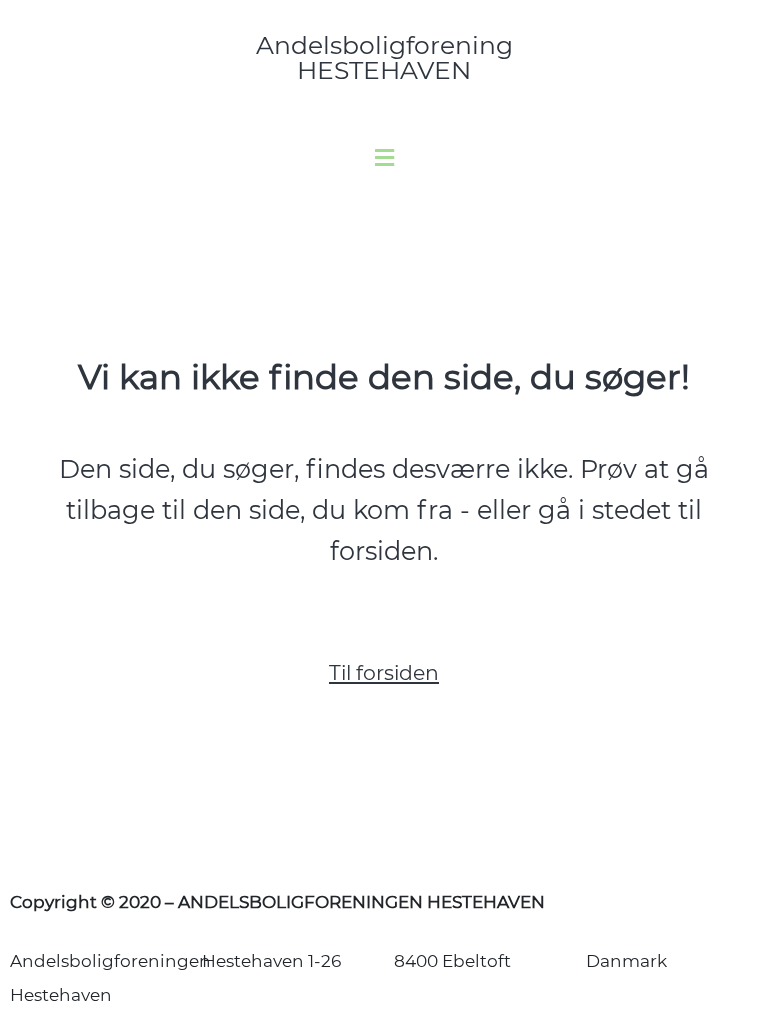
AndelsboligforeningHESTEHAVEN (384, 57)
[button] (384, 158)
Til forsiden (384, 672)
